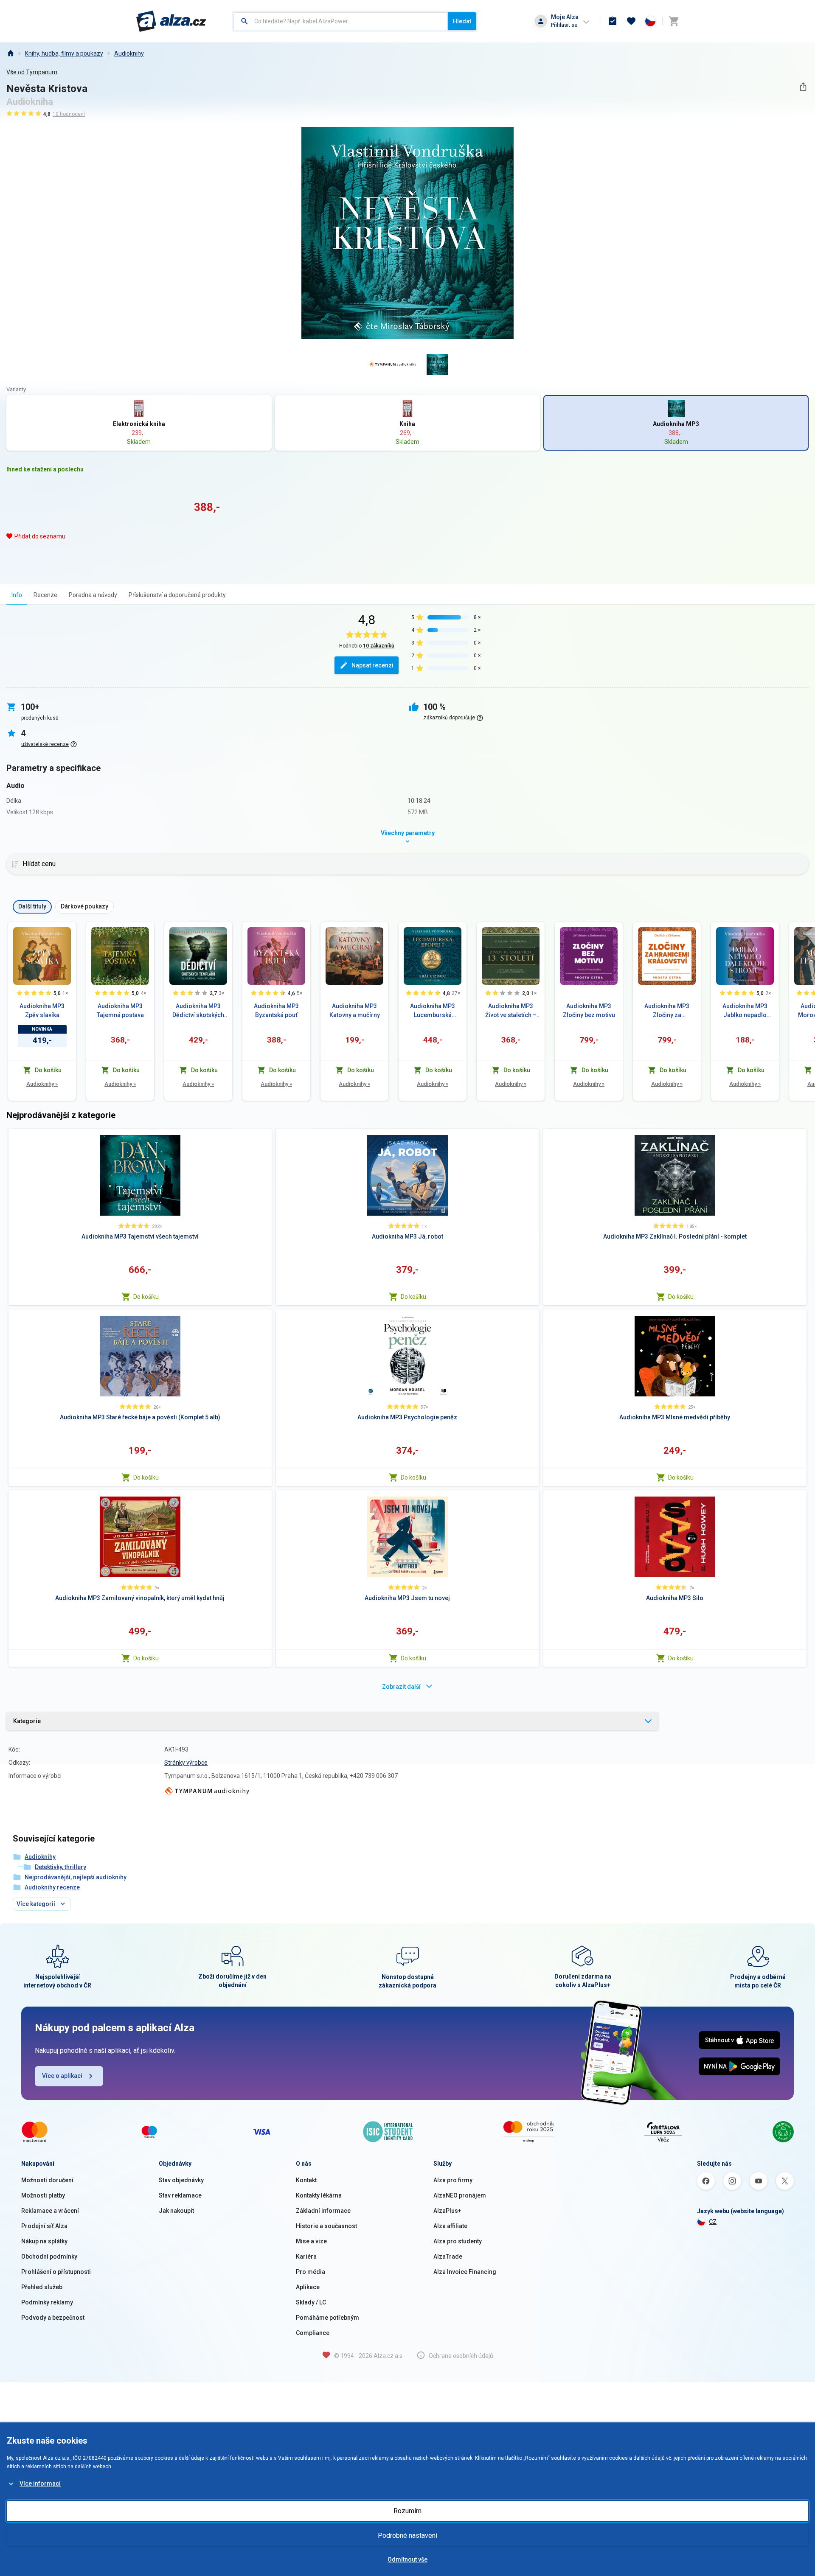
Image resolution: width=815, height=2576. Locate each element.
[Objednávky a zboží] (613, 21)
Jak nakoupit (176, 2211)
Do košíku (146, 1297)
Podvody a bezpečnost (53, 2318)
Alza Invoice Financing (465, 2272)
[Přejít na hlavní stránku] (171, 21)
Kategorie (27, 1721)
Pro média (311, 2272)
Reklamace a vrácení (50, 2211)
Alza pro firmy (453, 2180)
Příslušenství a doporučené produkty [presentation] (177, 595)
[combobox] (341, 21)
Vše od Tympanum (32, 72)
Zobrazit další (401, 1687)
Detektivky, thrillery (60, 1867)
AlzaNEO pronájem (460, 2195)
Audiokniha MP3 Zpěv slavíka (42, 1010)
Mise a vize (311, 2241)
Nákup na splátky (44, 2241)
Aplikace (308, 2287)
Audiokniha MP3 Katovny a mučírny (355, 1010)
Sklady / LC (311, 2302)
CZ (713, 2222)
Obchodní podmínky (49, 2256)
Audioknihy (129, 53)
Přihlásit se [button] (564, 25)
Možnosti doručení (47, 2180)
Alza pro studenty (458, 2241)
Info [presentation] (17, 595)
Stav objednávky (181, 2180)
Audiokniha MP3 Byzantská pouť (276, 1010)
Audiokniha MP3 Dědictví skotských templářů (198, 1011)
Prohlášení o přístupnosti (56, 2272)
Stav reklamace (180, 2195)
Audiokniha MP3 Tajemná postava (120, 1010)
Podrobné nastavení (407, 2535)
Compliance (313, 2333)
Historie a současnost (326, 2226)
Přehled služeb (42, 2287)
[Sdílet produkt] (803, 87)
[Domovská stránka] (10, 53)
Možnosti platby (43, 2195)
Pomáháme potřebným (327, 2318)
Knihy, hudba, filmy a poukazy (64, 53)
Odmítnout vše (407, 2559)
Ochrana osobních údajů (461, 2356)
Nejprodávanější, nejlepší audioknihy (76, 1877)
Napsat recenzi (372, 665)
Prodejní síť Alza (44, 2226)
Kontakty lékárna (319, 2195)
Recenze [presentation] (45, 595)
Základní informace (323, 2211)
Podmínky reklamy (47, 2302)
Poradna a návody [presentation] (93, 595)
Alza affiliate (450, 2226)
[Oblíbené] (631, 21)
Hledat (462, 21)
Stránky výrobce (186, 1763)
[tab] (17, 595)
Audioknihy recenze (52, 1887)
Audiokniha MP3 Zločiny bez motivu (589, 1010)
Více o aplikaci (62, 2076)
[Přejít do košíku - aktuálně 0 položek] (674, 21)
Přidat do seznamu (40, 536)
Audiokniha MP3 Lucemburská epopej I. (433, 1011)
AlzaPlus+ (447, 2211)
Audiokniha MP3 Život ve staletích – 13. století (511, 1011)
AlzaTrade (448, 2256)
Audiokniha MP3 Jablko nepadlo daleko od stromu (745, 1011)
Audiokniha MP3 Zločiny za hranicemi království (667, 1011)
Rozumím (407, 2511)
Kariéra (306, 2256)
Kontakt (306, 2180)
